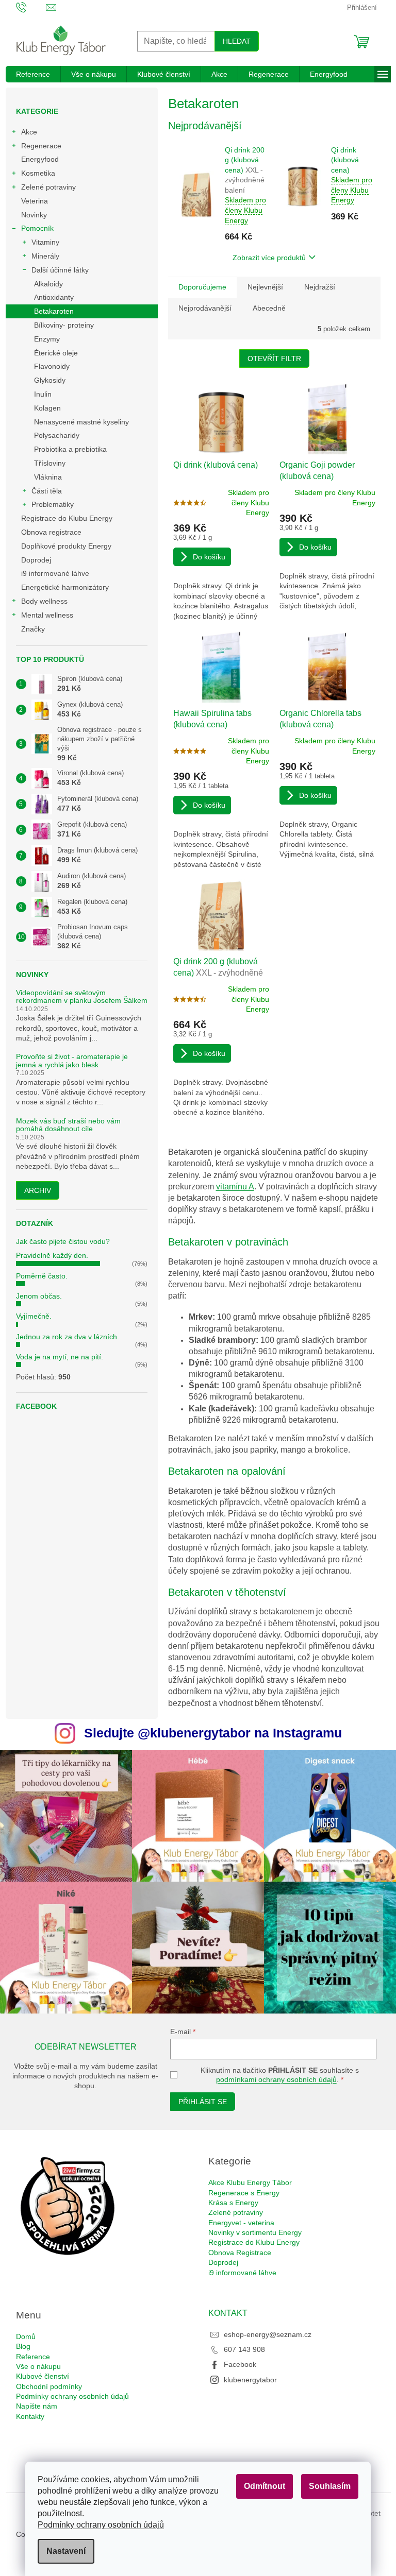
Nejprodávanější (205, 308)
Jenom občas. (39, 1296)
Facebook (240, 2364)
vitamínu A (235, 1187)
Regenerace (41, 146)
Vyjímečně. (34, 1316)
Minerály (45, 256)
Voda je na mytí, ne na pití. (60, 1357)
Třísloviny (50, 463)
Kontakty (30, 2416)
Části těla (47, 491)
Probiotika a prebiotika (70, 449)
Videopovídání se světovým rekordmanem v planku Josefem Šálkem (82, 997)
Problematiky (53, 504)
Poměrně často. (42, 1276)
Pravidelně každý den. (52, 1255)
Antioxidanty (54, 297)
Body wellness (44, 601)
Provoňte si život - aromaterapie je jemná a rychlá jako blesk (72, 1061)
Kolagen (47, 408)
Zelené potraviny (48, 187)
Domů (26, 2336)
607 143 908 (244, 2349)
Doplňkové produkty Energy (66, 546)
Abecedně (269, 308)
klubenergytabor (250, 2380)
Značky (33, 629)
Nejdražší (320, 287)
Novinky (34, 215)
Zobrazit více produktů (269, 258)
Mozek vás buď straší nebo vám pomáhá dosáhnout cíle (68, 1125)
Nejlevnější (265, 287)
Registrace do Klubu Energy (68, 518)
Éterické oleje (56, 353)
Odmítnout (265, 2486)
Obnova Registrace (240, 2253)
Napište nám (37, 2406)
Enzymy (47, 339)
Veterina (35, 201)
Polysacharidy (57, 435)
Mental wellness (47, 615)
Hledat (237, 41)
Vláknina (48, 477)
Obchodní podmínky (49, 2386)
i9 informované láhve (55, 573)
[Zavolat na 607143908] (31, 7)
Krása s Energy (233, 2203)
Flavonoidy (52, 366)
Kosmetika (38, 173)
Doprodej (36, 560)
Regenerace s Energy (244, 2193)
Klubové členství (43, 2376)
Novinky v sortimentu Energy (255, 2232)
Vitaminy (45, 242)
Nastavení (66, 2551)
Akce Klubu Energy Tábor (250, 2182)
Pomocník (37, 228)
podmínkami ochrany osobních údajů (276, 2079)
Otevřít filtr (274, 359)
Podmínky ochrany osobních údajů (101, 2525)
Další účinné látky (60, 270)
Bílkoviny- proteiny (64, 325)
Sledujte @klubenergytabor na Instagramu (213, 1733)
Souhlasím (330, 2486)
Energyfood (40, 159)
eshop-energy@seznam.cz (268, 2334)
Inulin (43, 394)
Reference (33, 2357)
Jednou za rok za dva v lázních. (68, 1337)
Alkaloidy (48, 284)
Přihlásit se (203, 2102)
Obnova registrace (51, 532)
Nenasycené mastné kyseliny (81, 422)
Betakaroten (54, 311)
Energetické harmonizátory (65, 587)
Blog (23, 2346)
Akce (29, 132)
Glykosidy (50, 380)
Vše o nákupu (38, 2366)
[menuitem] (33, 74)
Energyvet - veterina (241, 2223)
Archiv (38, 1190)
